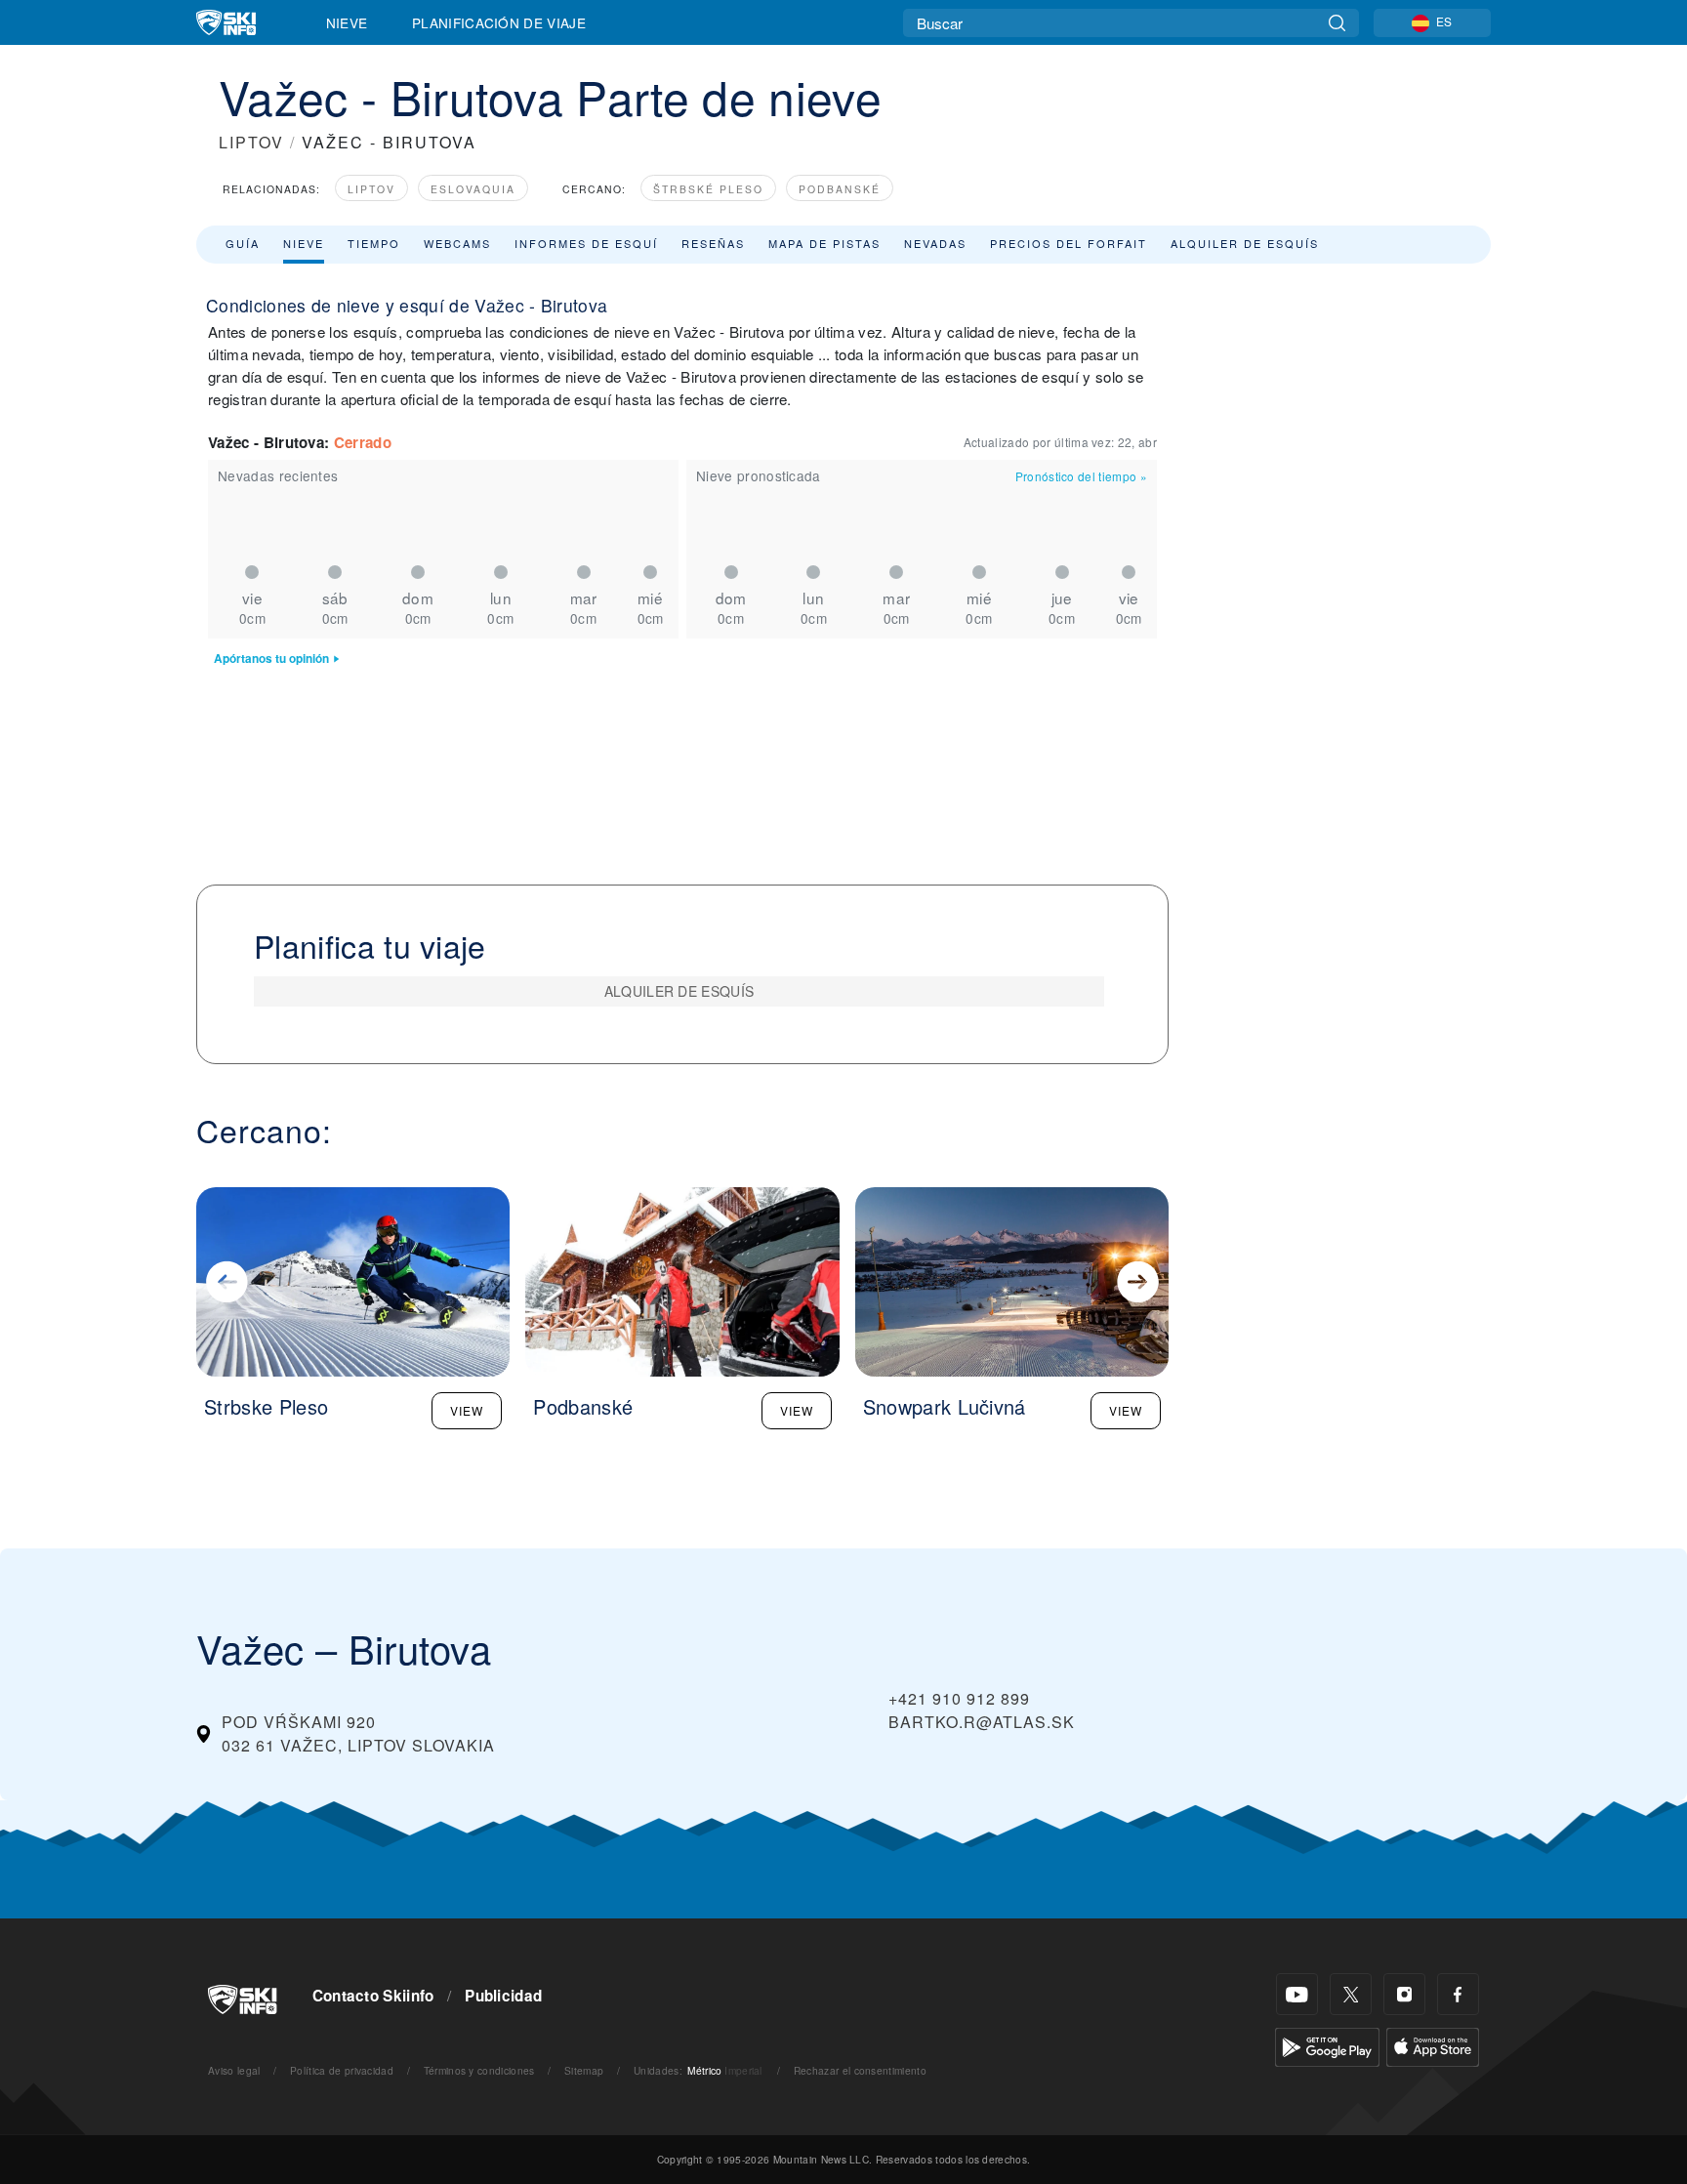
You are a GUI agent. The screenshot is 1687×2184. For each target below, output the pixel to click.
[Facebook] (1458, 1994)
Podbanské (840, 189)
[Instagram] (1404, 1994)
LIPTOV (251, 142)
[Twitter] (1351, 1994)
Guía (243, 243)
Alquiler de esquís (1245, 243)
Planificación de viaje (499, 22)
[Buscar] (1337, 23)
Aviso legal (234, 2070)
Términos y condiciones (479, 2070)
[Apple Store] (1433, 2045)
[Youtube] (1297, 1994)
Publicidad (503, 1996)
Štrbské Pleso (708, 189)
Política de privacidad (342, 2070)
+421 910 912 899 (959, 1698)
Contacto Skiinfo (373, 1996)
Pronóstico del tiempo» (1081, 476)
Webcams (457, 243)
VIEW (467, 1410)
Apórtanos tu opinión (271, 659)
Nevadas (935, 243)
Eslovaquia (473, 189)
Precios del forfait (1069, 243)
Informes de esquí (586, 243)
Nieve (347, 22)
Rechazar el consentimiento (860, 2070)
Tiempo (374, 243)
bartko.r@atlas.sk (982, 1722)
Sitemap (584, 2070)
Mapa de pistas (824, 243)
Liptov (371, 189)
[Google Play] (1327, 2045)
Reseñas (713, 243)
